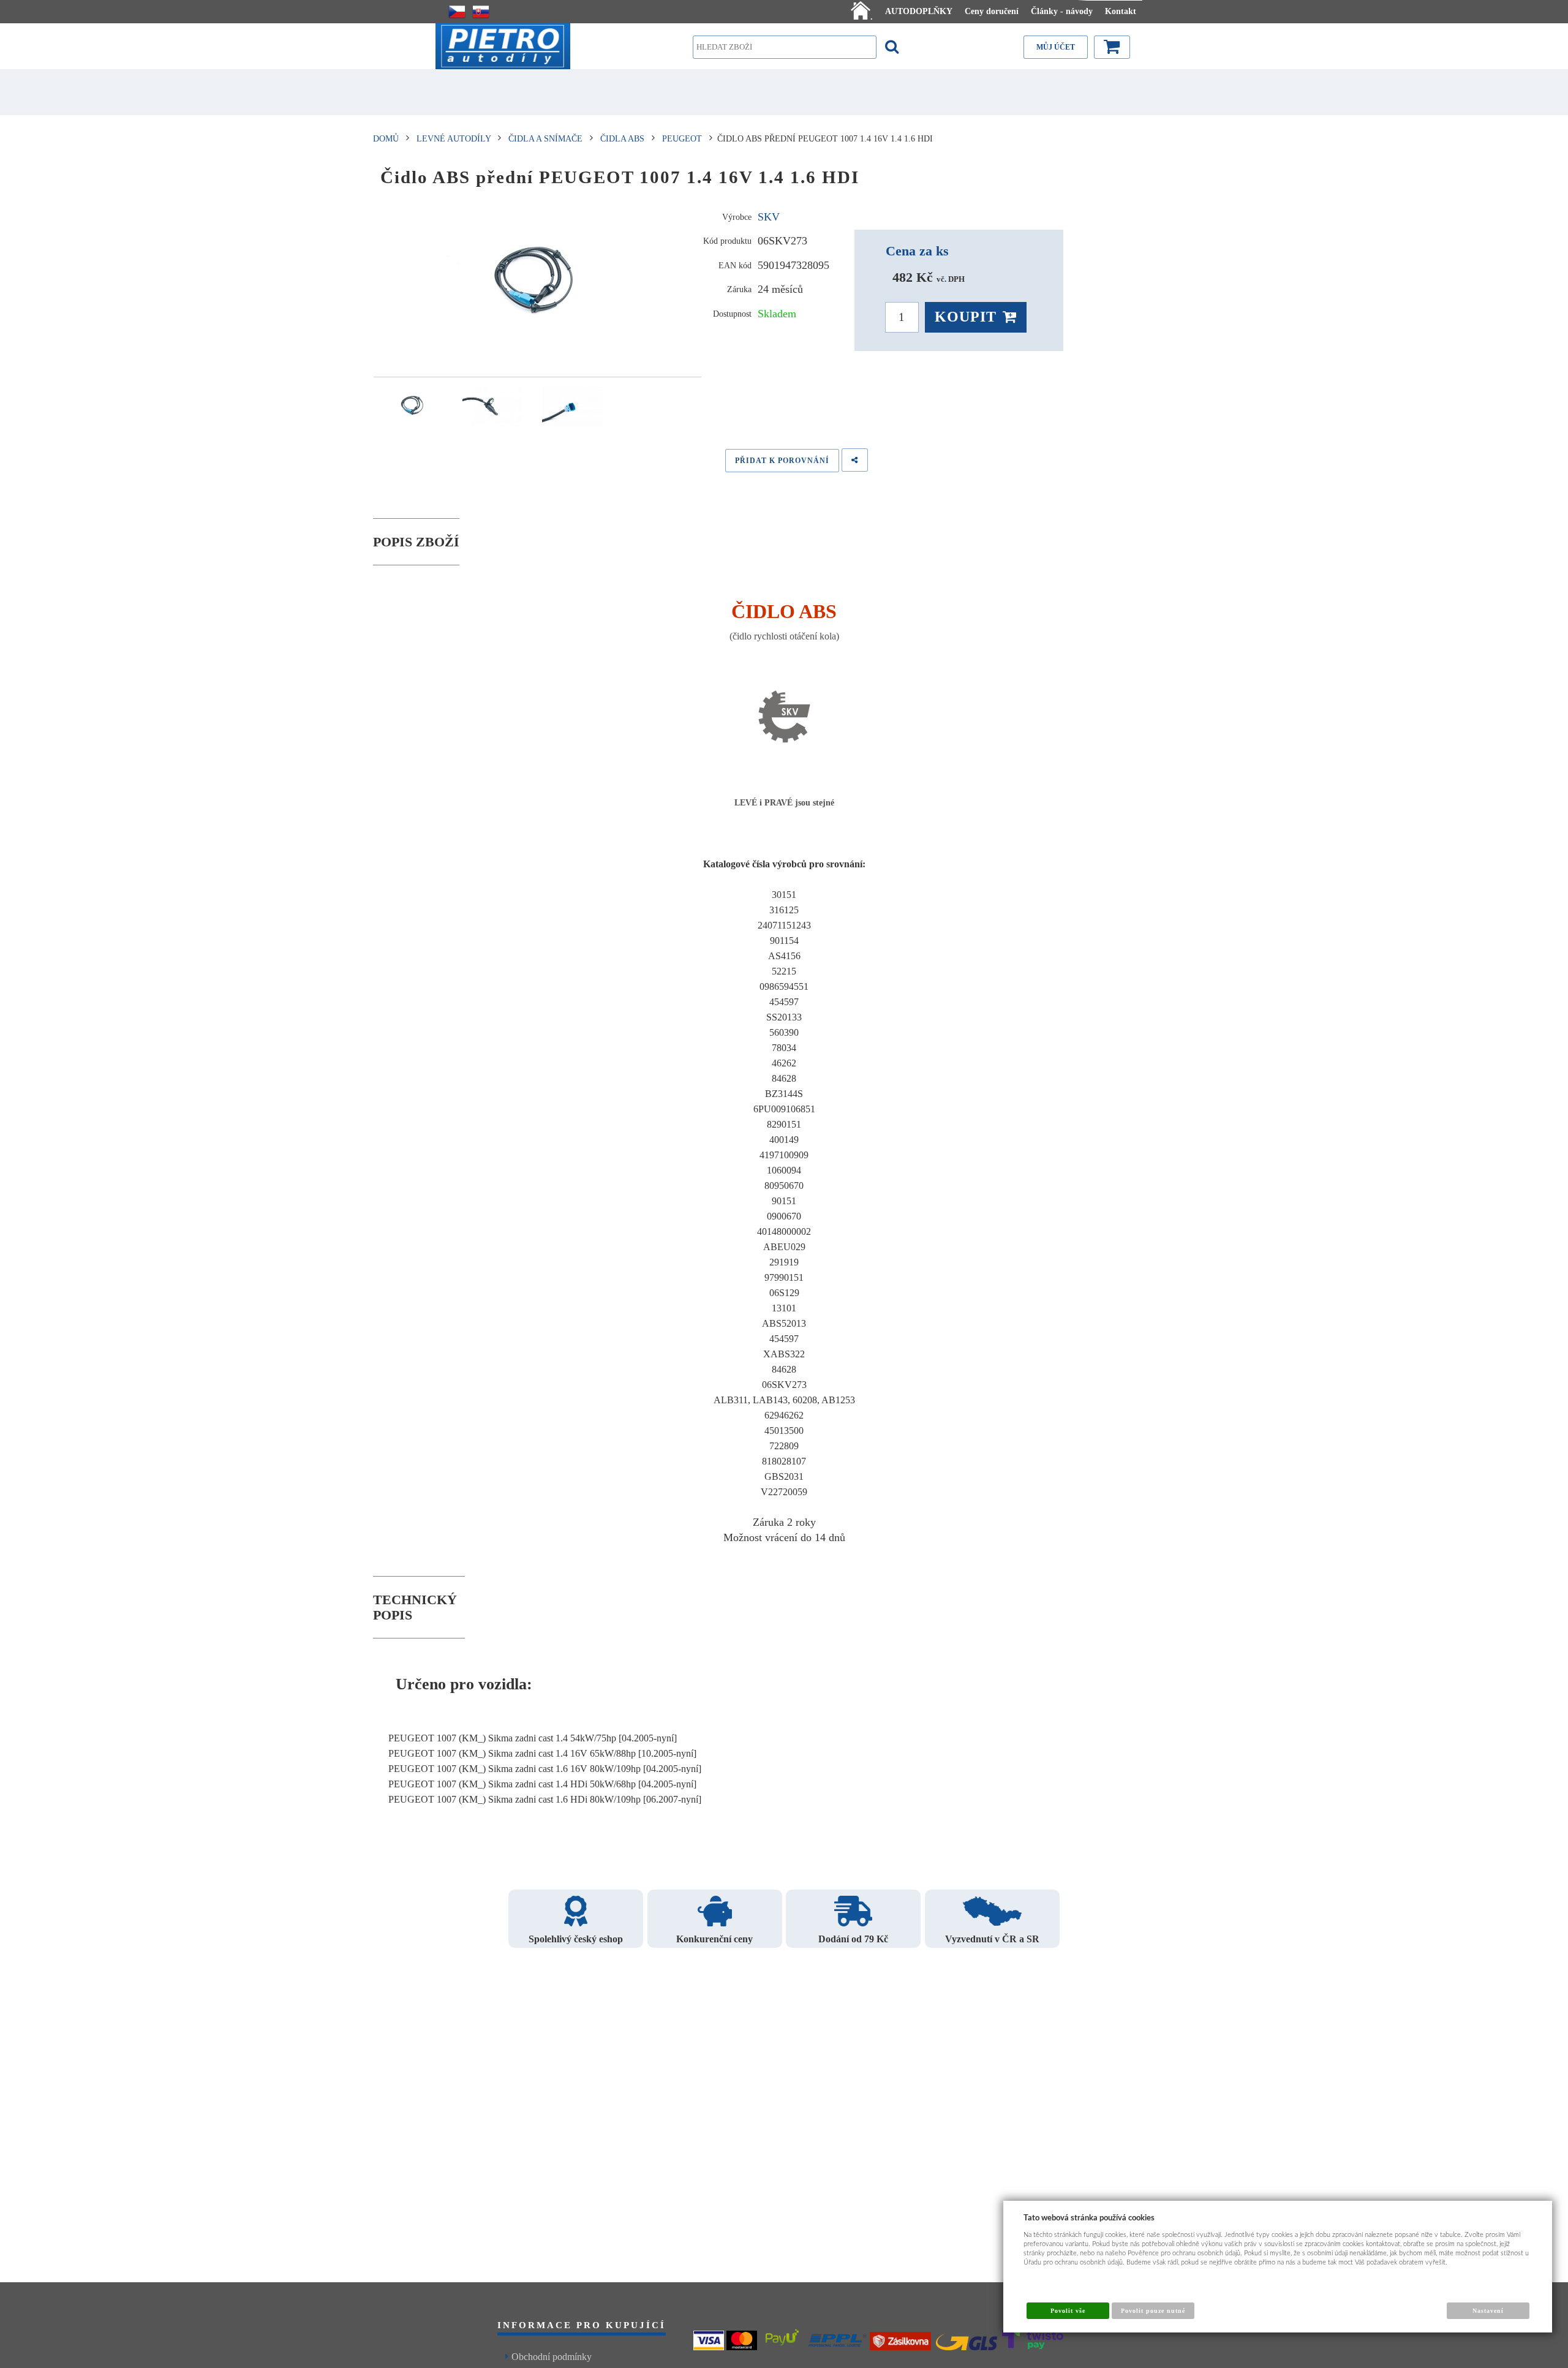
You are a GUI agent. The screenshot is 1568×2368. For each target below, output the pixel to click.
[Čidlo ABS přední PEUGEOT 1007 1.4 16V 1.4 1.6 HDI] (537, 285)
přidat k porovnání (782, 461)
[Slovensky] (481, 12)
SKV (769, 217)
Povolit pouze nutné (1153, 2311)
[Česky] (457, 12)
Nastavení (1488, 2311)
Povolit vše (1068, 2311)
